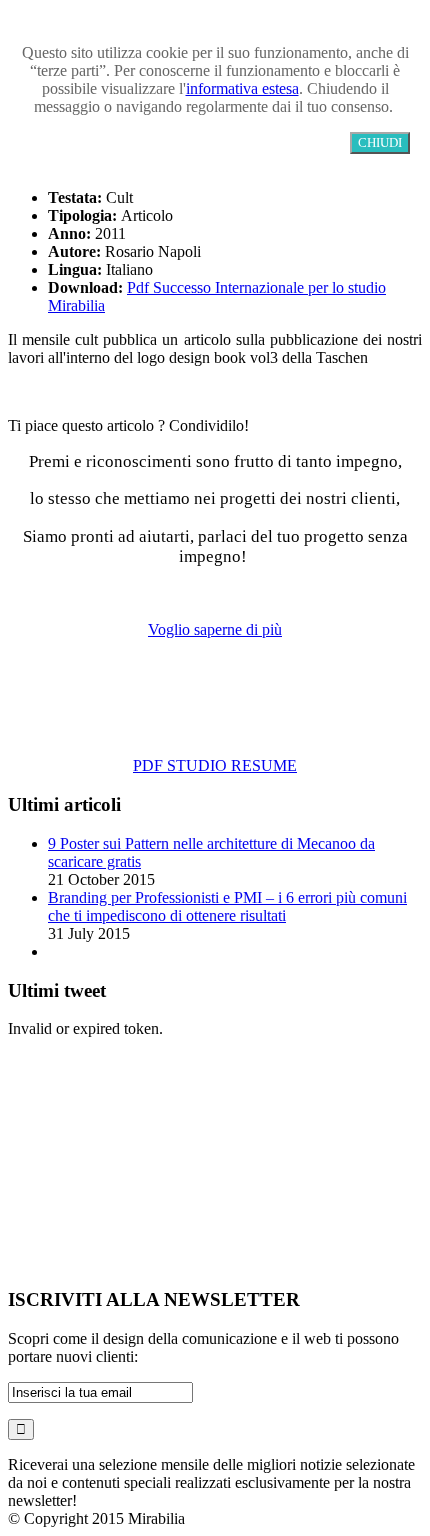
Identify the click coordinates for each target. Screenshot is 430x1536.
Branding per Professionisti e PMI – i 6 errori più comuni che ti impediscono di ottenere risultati (227, 906)
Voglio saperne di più (215, 629)
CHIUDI (380, 142)
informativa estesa (242, 88)
